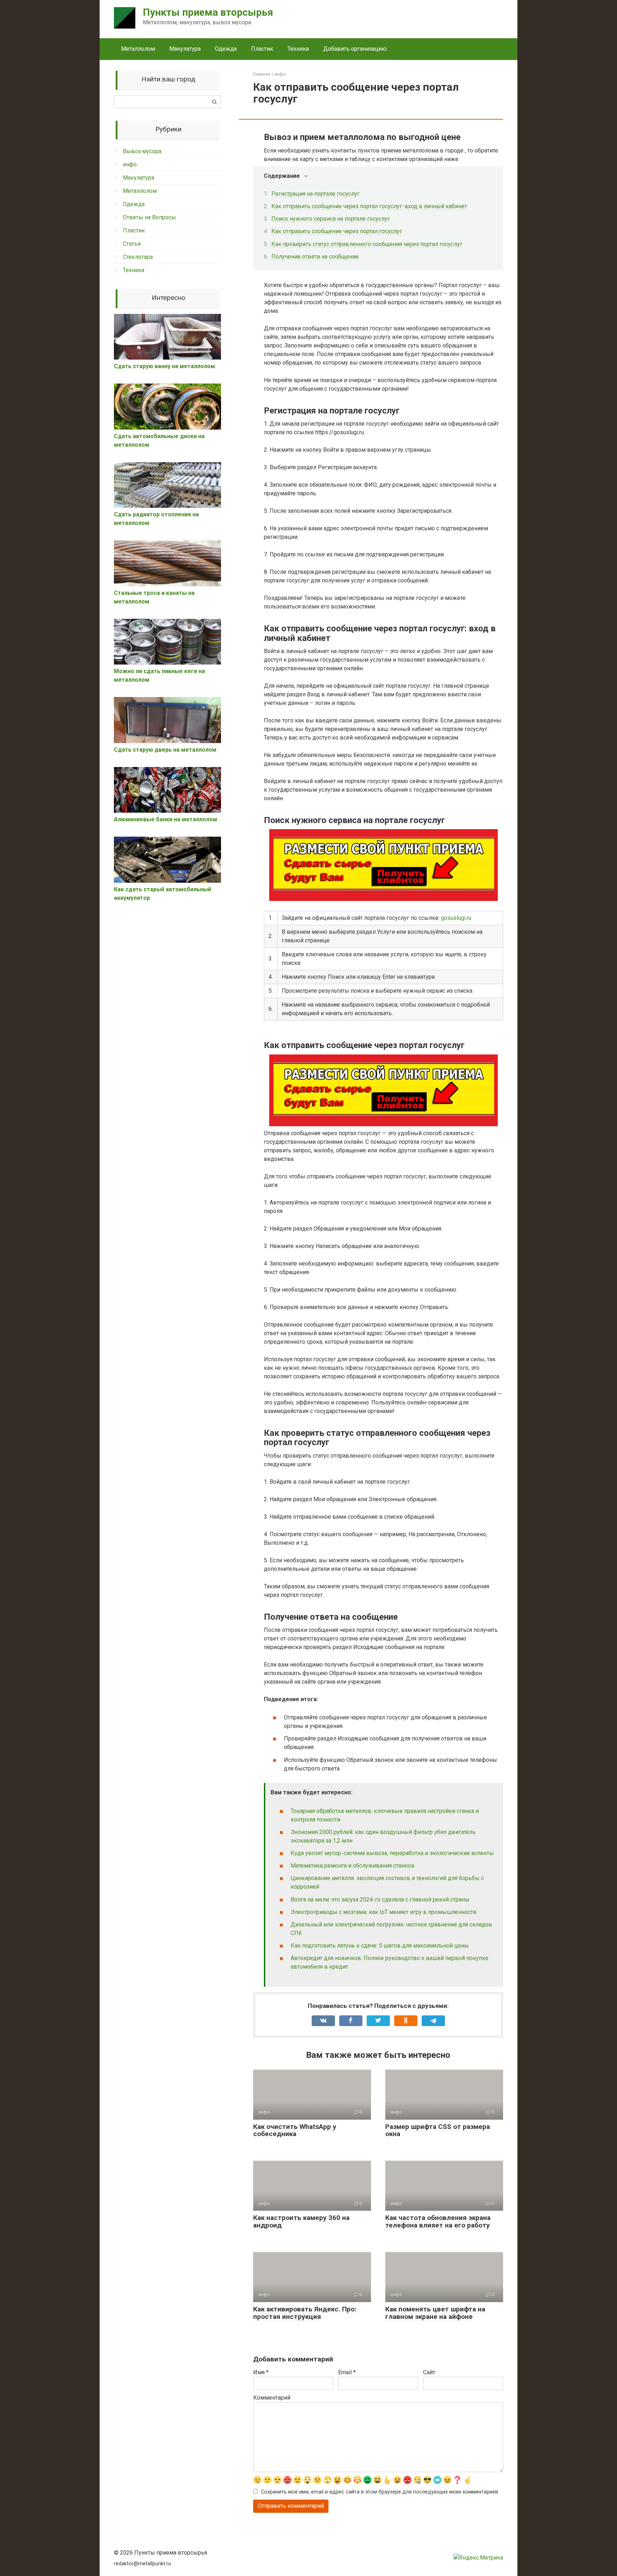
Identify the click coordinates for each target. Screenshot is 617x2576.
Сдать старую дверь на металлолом (165, 750)
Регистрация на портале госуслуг (315, 194)
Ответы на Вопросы (149, 217)
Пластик (262, 49)
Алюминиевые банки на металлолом (165, 819)
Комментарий (272, 2398)
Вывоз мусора (142, 151)
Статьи (132, 244)
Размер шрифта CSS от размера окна (438, 2130)
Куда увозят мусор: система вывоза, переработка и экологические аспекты (392, 1853)
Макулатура (185, 49)
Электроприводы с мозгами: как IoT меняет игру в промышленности (383, 1912)
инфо (130, 164)
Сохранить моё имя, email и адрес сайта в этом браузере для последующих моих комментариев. (380, 2492)
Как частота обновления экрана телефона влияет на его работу (438, 2221)
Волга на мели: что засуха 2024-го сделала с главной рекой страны (380, 1900)
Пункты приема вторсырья (208, 12)
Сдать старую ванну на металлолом (164, 366)
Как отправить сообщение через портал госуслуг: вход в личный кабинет (369, 206)
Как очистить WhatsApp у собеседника (295, 2130)
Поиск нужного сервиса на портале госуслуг (331, 219)
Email (347, 2372)
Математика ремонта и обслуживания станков (353, 1866)
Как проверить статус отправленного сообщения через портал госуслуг (367, 244)
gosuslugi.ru (456, 918)
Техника (298, 49)
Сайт (429, 2372)
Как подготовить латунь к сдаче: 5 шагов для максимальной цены (380, 1946)
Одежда (226, 49)
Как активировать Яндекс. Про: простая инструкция (305, 2313)
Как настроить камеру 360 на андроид (301, 2221)
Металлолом (138, 49)
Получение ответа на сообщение (315, 257)
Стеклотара (138, 257)
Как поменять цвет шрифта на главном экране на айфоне (435, 2313)
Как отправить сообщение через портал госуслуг (337, 231)
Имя (261, 2372)
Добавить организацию (355, 49)
